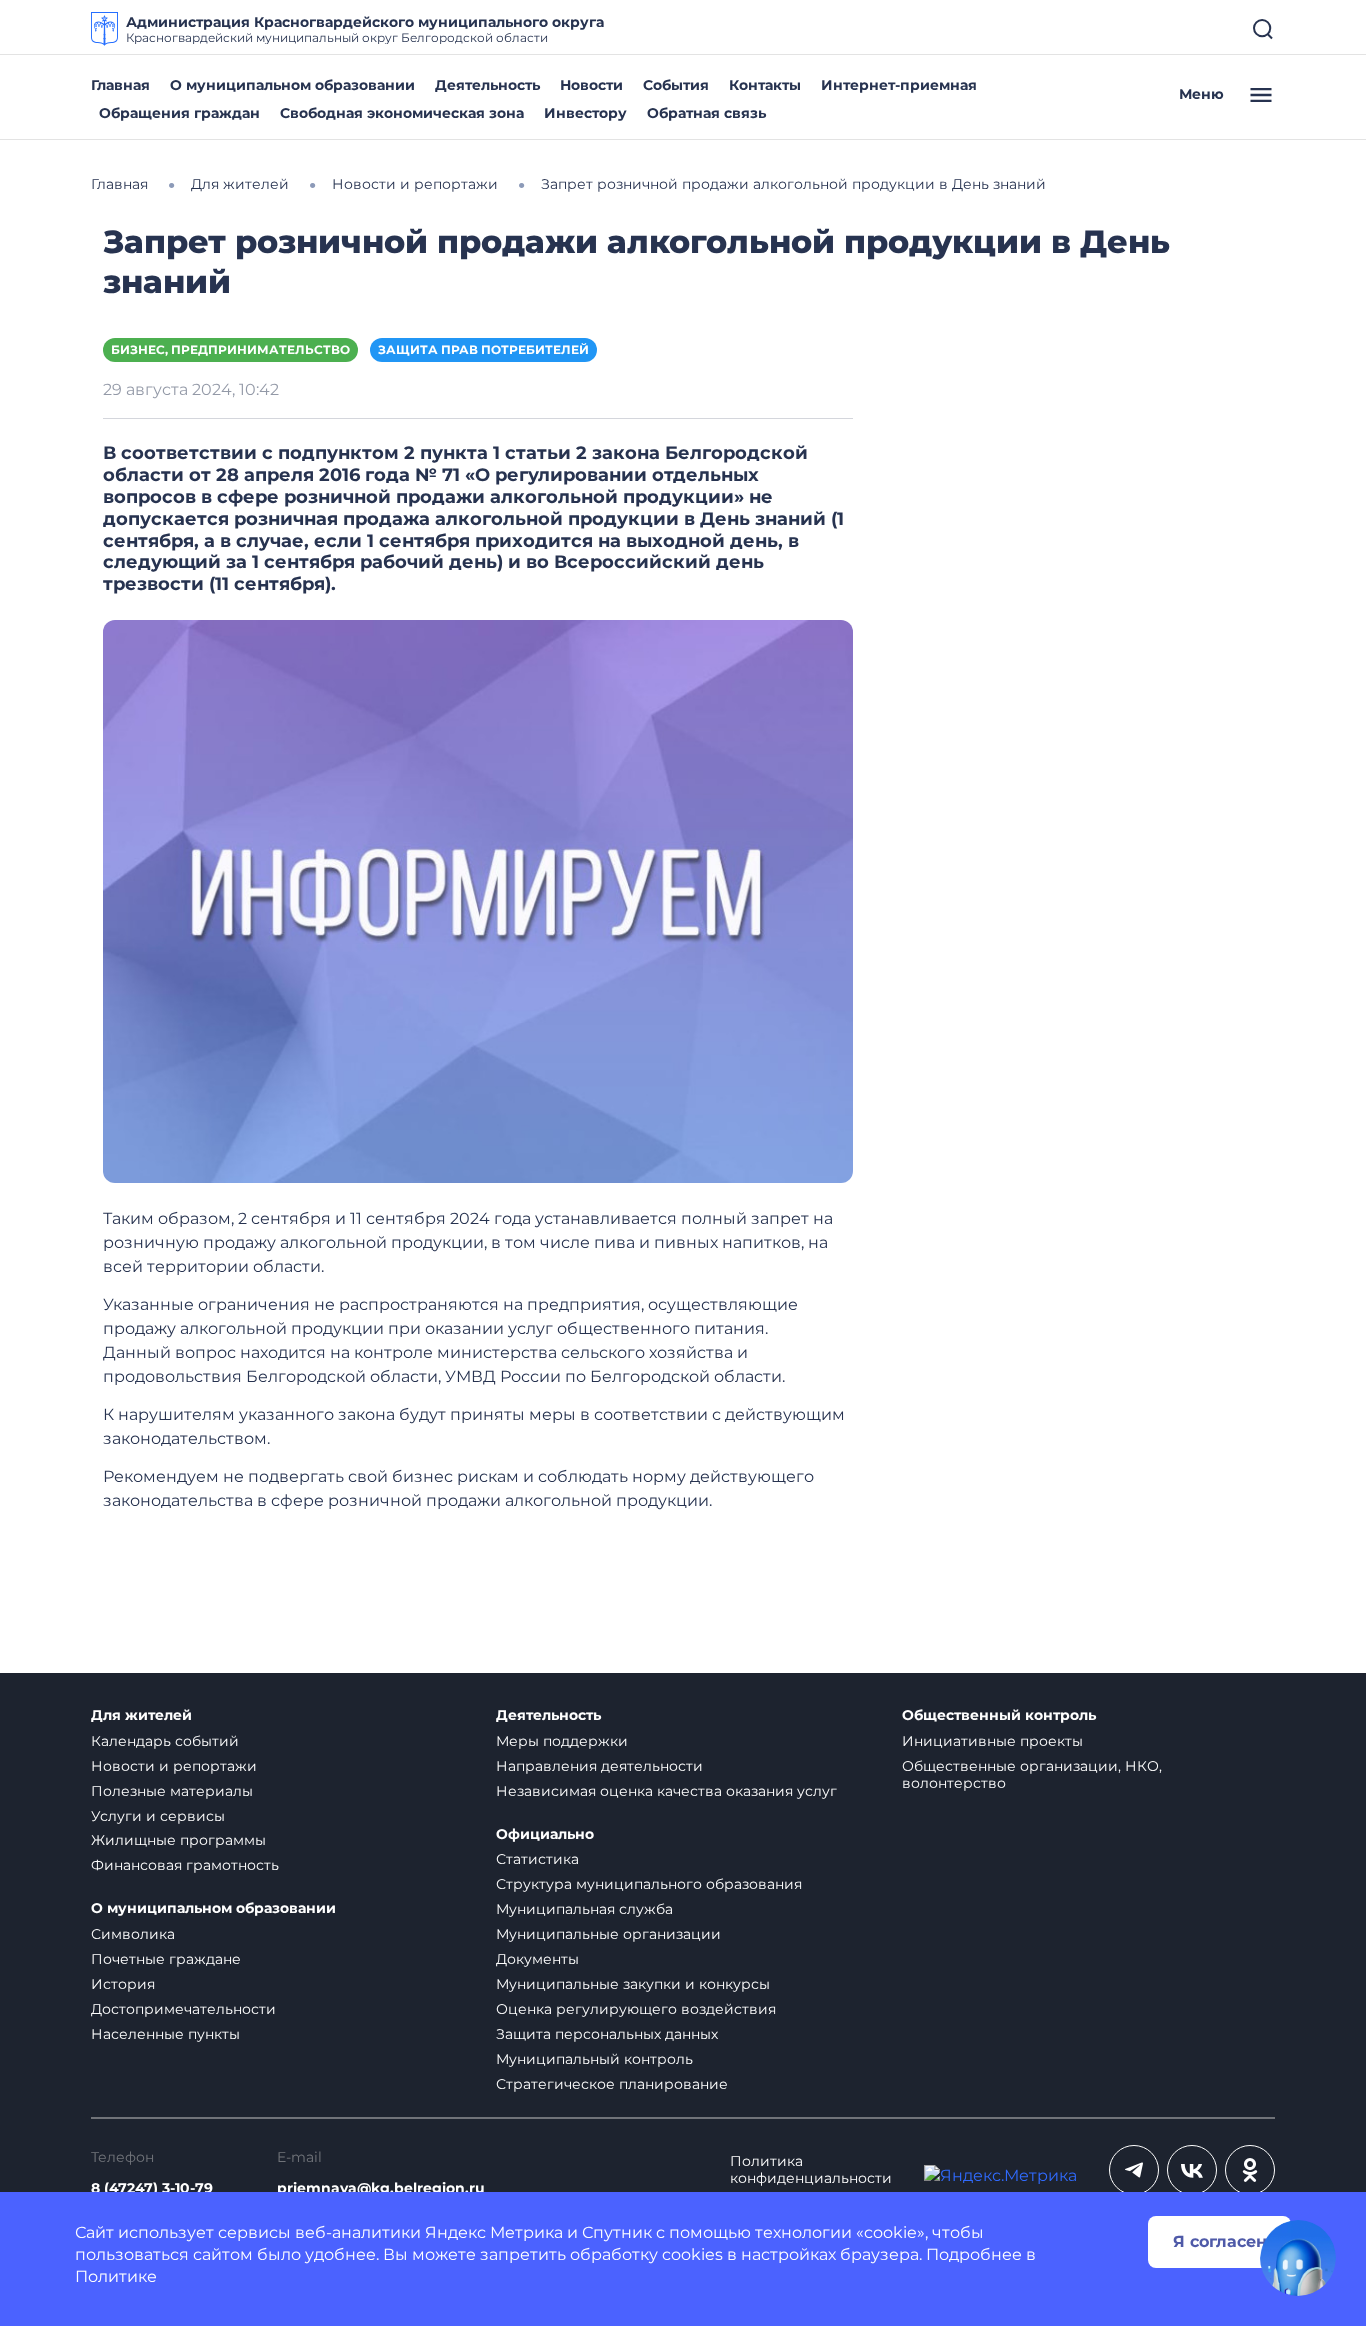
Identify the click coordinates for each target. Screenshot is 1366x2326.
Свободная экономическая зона (402, 113)
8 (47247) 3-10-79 (152, 2188)
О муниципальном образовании (292, 85)
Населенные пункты (165, 2034)
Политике (116, 2276)
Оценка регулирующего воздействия (636, 2009)
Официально (545, 1834)
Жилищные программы (178, 1840)
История (123, 1984)
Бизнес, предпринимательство (230, 349)
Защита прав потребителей (483, 349)
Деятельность (487, 85)
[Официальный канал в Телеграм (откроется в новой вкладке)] (1134, 2170)
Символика (133, 1934)
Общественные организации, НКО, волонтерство (1032, 1774)
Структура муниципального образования (649, 1884)
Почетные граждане (166, 1959)
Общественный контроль (999, 1715)
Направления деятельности (599, 1766)
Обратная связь (706, 113)
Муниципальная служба (584, 1909)
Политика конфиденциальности (811, 2170)
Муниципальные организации (608, 1934)
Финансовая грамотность (185, 1865)
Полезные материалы (172, 1791)
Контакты (765, 85)
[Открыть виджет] (1298, 2258)
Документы (537, 1959)
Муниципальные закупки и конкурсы (633, 1984)
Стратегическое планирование (612, 2084)
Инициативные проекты (992, 1741)
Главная (120, 85)
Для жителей (141, 1715)
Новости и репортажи (174, 1766)
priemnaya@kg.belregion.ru (381, 2188)
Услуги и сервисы (158, 1816)
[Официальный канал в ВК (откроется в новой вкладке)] (1192, 2170)
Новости (591, 85)
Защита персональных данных (607, 2034)
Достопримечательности (183, 2009)
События (676, 85)
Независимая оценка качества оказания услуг (666, 1791)
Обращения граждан (179, 113)
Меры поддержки (562, 1741)
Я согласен (1220, 2241)
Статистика (537, 1859)
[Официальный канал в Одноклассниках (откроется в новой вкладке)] (1250, 2170)
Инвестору (585, 113)
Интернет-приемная (899, 85)
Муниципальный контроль (594, 2059)
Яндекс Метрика (494, 2232)
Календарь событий (165, 1741)
